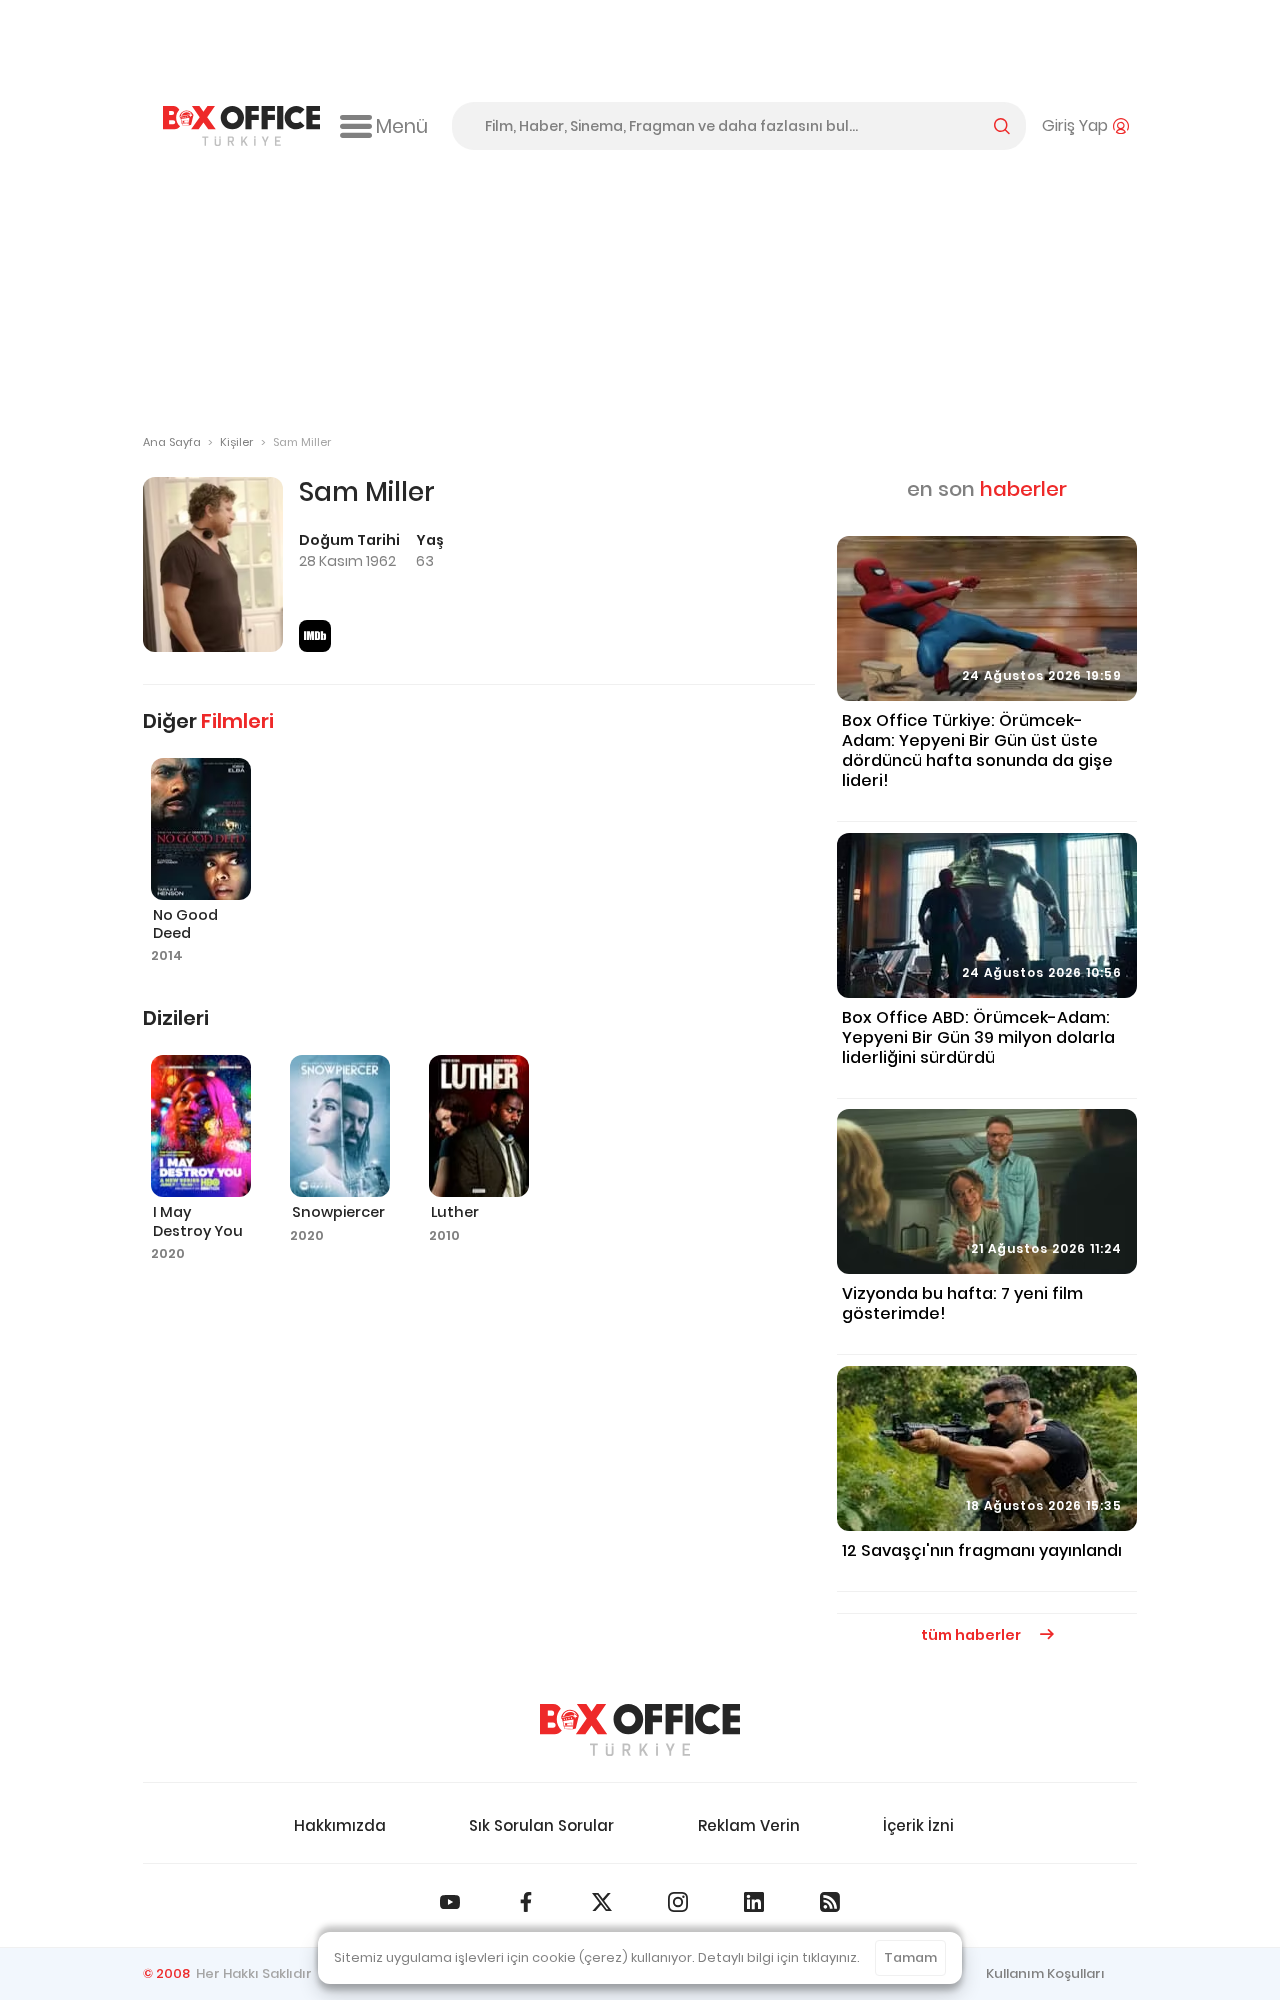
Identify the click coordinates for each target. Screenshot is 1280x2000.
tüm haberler (972, 1635)
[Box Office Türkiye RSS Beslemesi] (830, 1902)
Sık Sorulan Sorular (541, 1825)
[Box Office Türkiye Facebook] (526, 1902)
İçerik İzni (918, 1825)
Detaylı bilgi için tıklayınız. (779, 1957)
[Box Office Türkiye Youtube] (450, 1902)
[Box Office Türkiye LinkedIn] (754, 1902)
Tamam (910, 1957)
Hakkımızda (340, 1825)
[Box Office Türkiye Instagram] (678, 1902)
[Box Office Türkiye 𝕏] (602, 1902)
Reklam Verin (749, 1825)
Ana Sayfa (172, 442)
